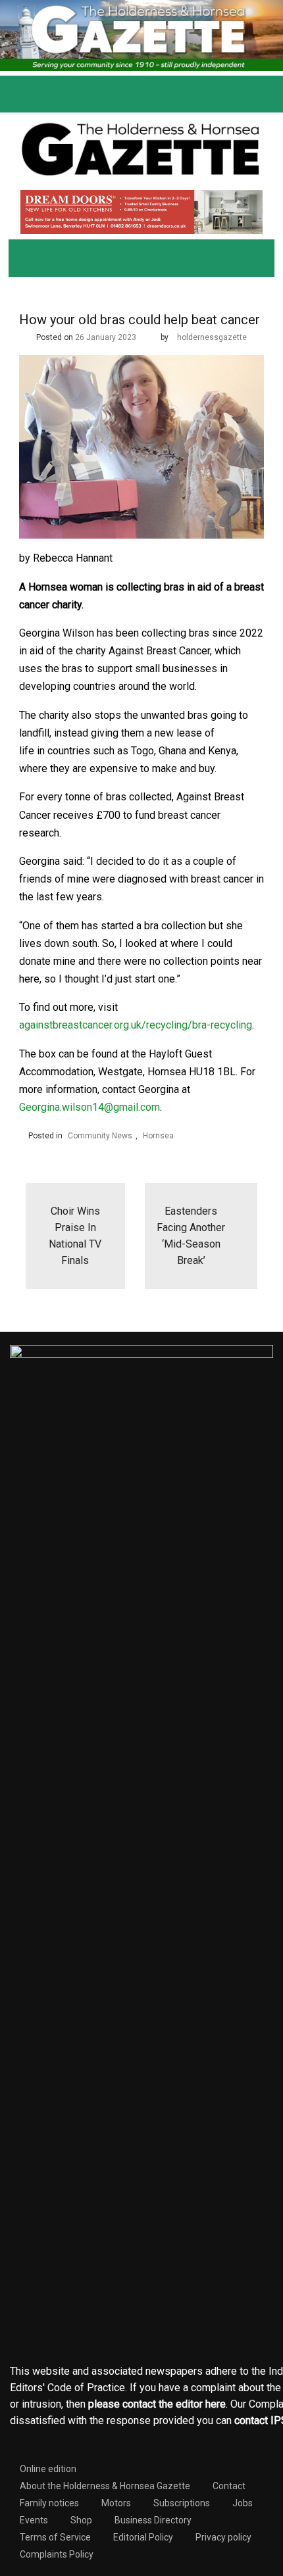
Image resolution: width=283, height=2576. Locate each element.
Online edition (48, 2469)
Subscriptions (182, 2503)
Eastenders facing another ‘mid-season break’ (191, 1236)
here (216, 2404)
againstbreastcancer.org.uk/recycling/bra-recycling (136, 1025)
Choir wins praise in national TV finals (75, 1236)
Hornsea (158, 1136)
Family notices (49, 2503)
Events (34, 2520)
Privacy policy (223, 2537)
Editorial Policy (143, 2537)
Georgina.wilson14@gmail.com (90, 1107)
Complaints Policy (57, 2554)
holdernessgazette (212, 337)
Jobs (243, 2503)
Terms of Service (55, 2537)
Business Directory (153, 2520)
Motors (116, 2503)
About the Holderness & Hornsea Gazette (105, 2486)
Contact (229, 2486)
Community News (100, 1136)
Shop (81, 2520)
